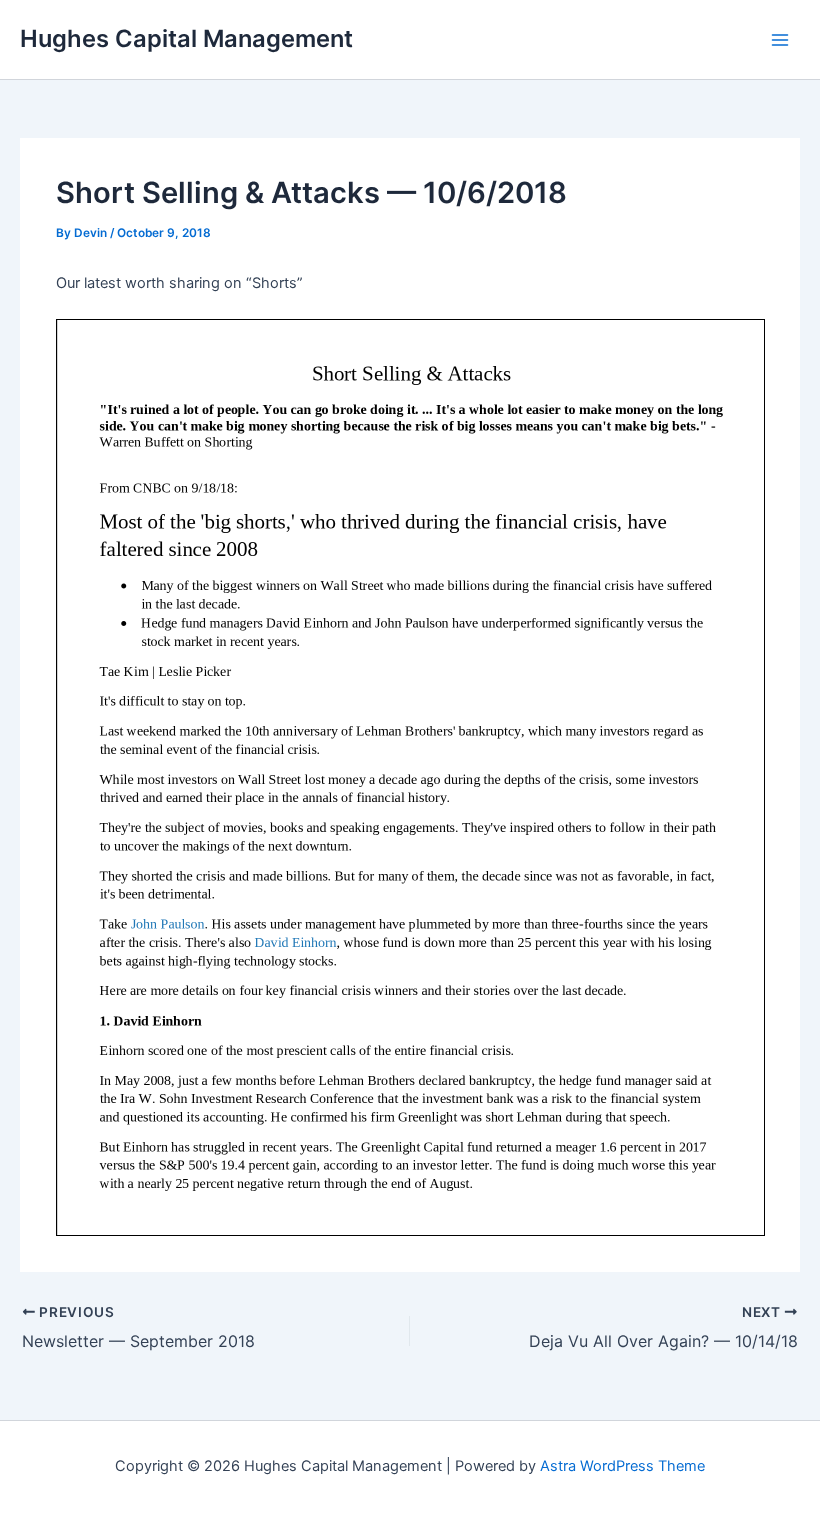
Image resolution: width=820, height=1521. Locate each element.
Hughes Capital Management (186, 38)
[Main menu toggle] (780, 39)
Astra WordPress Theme (622, 1466)
